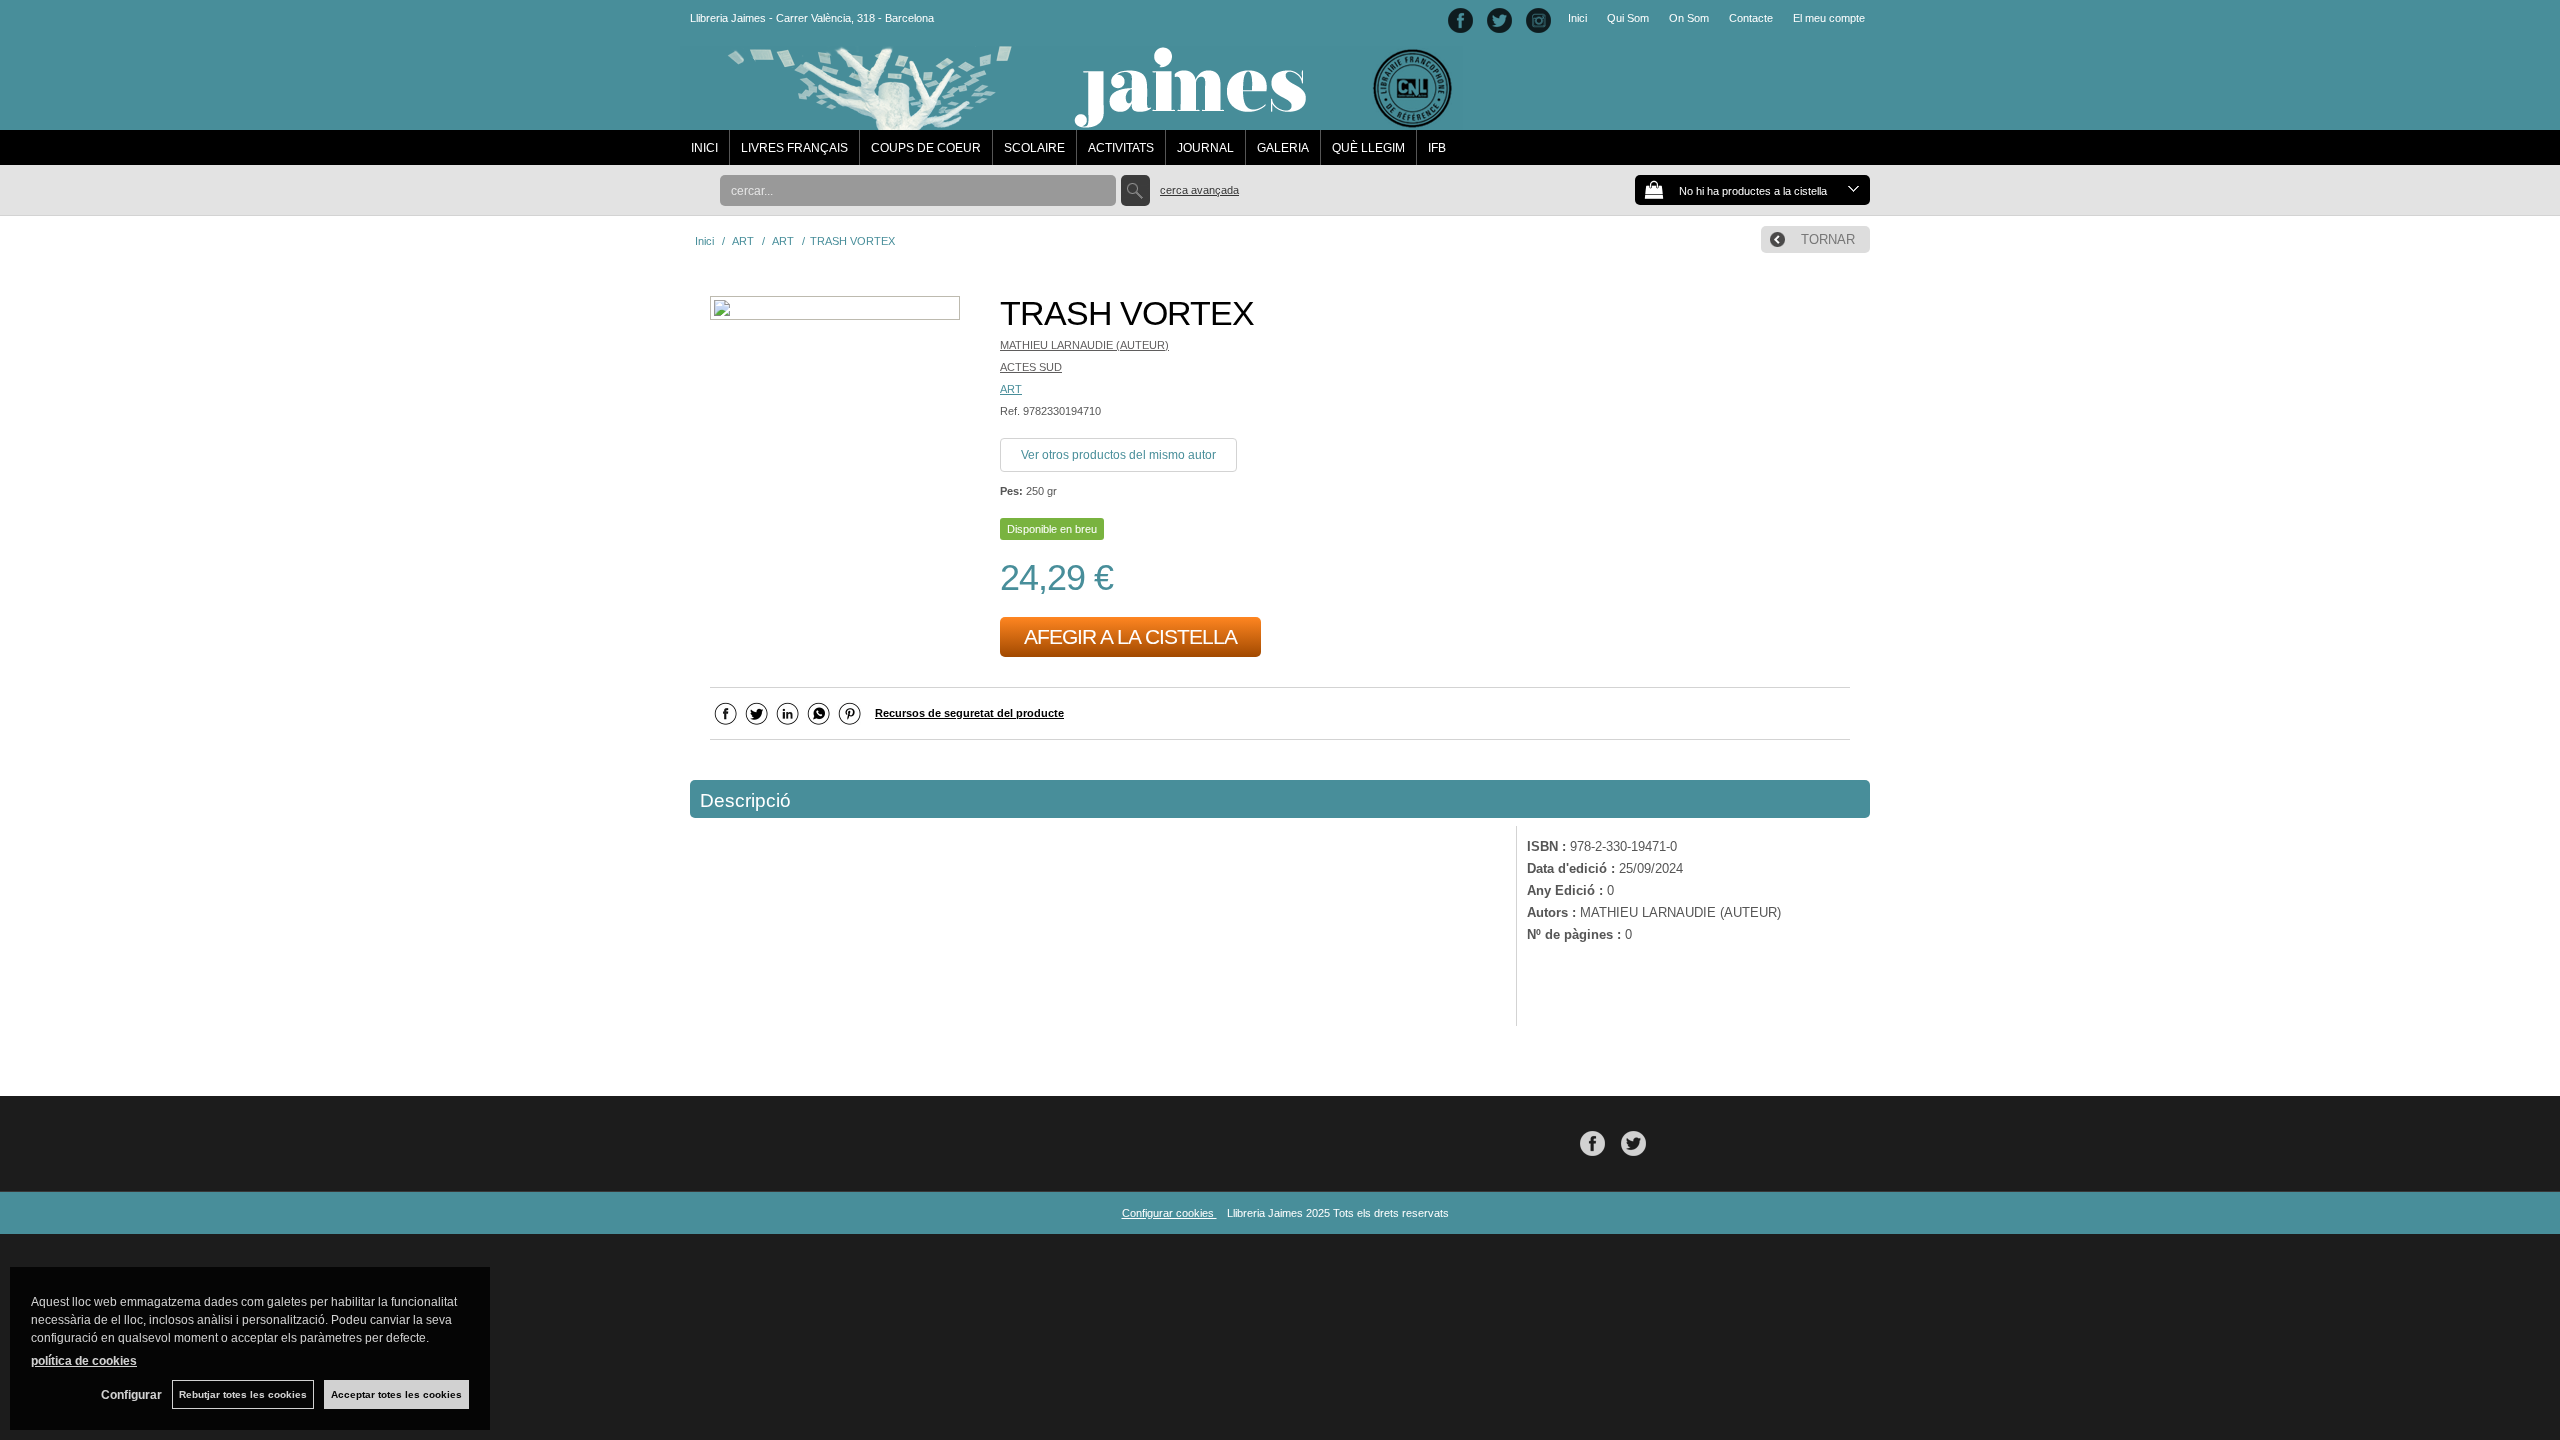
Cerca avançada (1199, 190)
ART (1011, 389)
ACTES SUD (1031, 367)
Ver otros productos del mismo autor (1118, 455)
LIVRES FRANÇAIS (794, 148)
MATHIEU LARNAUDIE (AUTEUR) (1084, 345)
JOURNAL (1205, 148)
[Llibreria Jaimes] (1071, 120)
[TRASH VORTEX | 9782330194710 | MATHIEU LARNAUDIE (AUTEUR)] (835, 310)
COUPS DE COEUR (926, 148)
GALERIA (1283, 148)
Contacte (1751, 18)
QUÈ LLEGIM (1368, 148)
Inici (1577, 18)
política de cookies (84, 1361)
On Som (1689, 18)
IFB (1437, 148)
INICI (704, 148)
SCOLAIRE (1034, 148)
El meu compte (1829, 18)
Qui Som (1628, 18)
